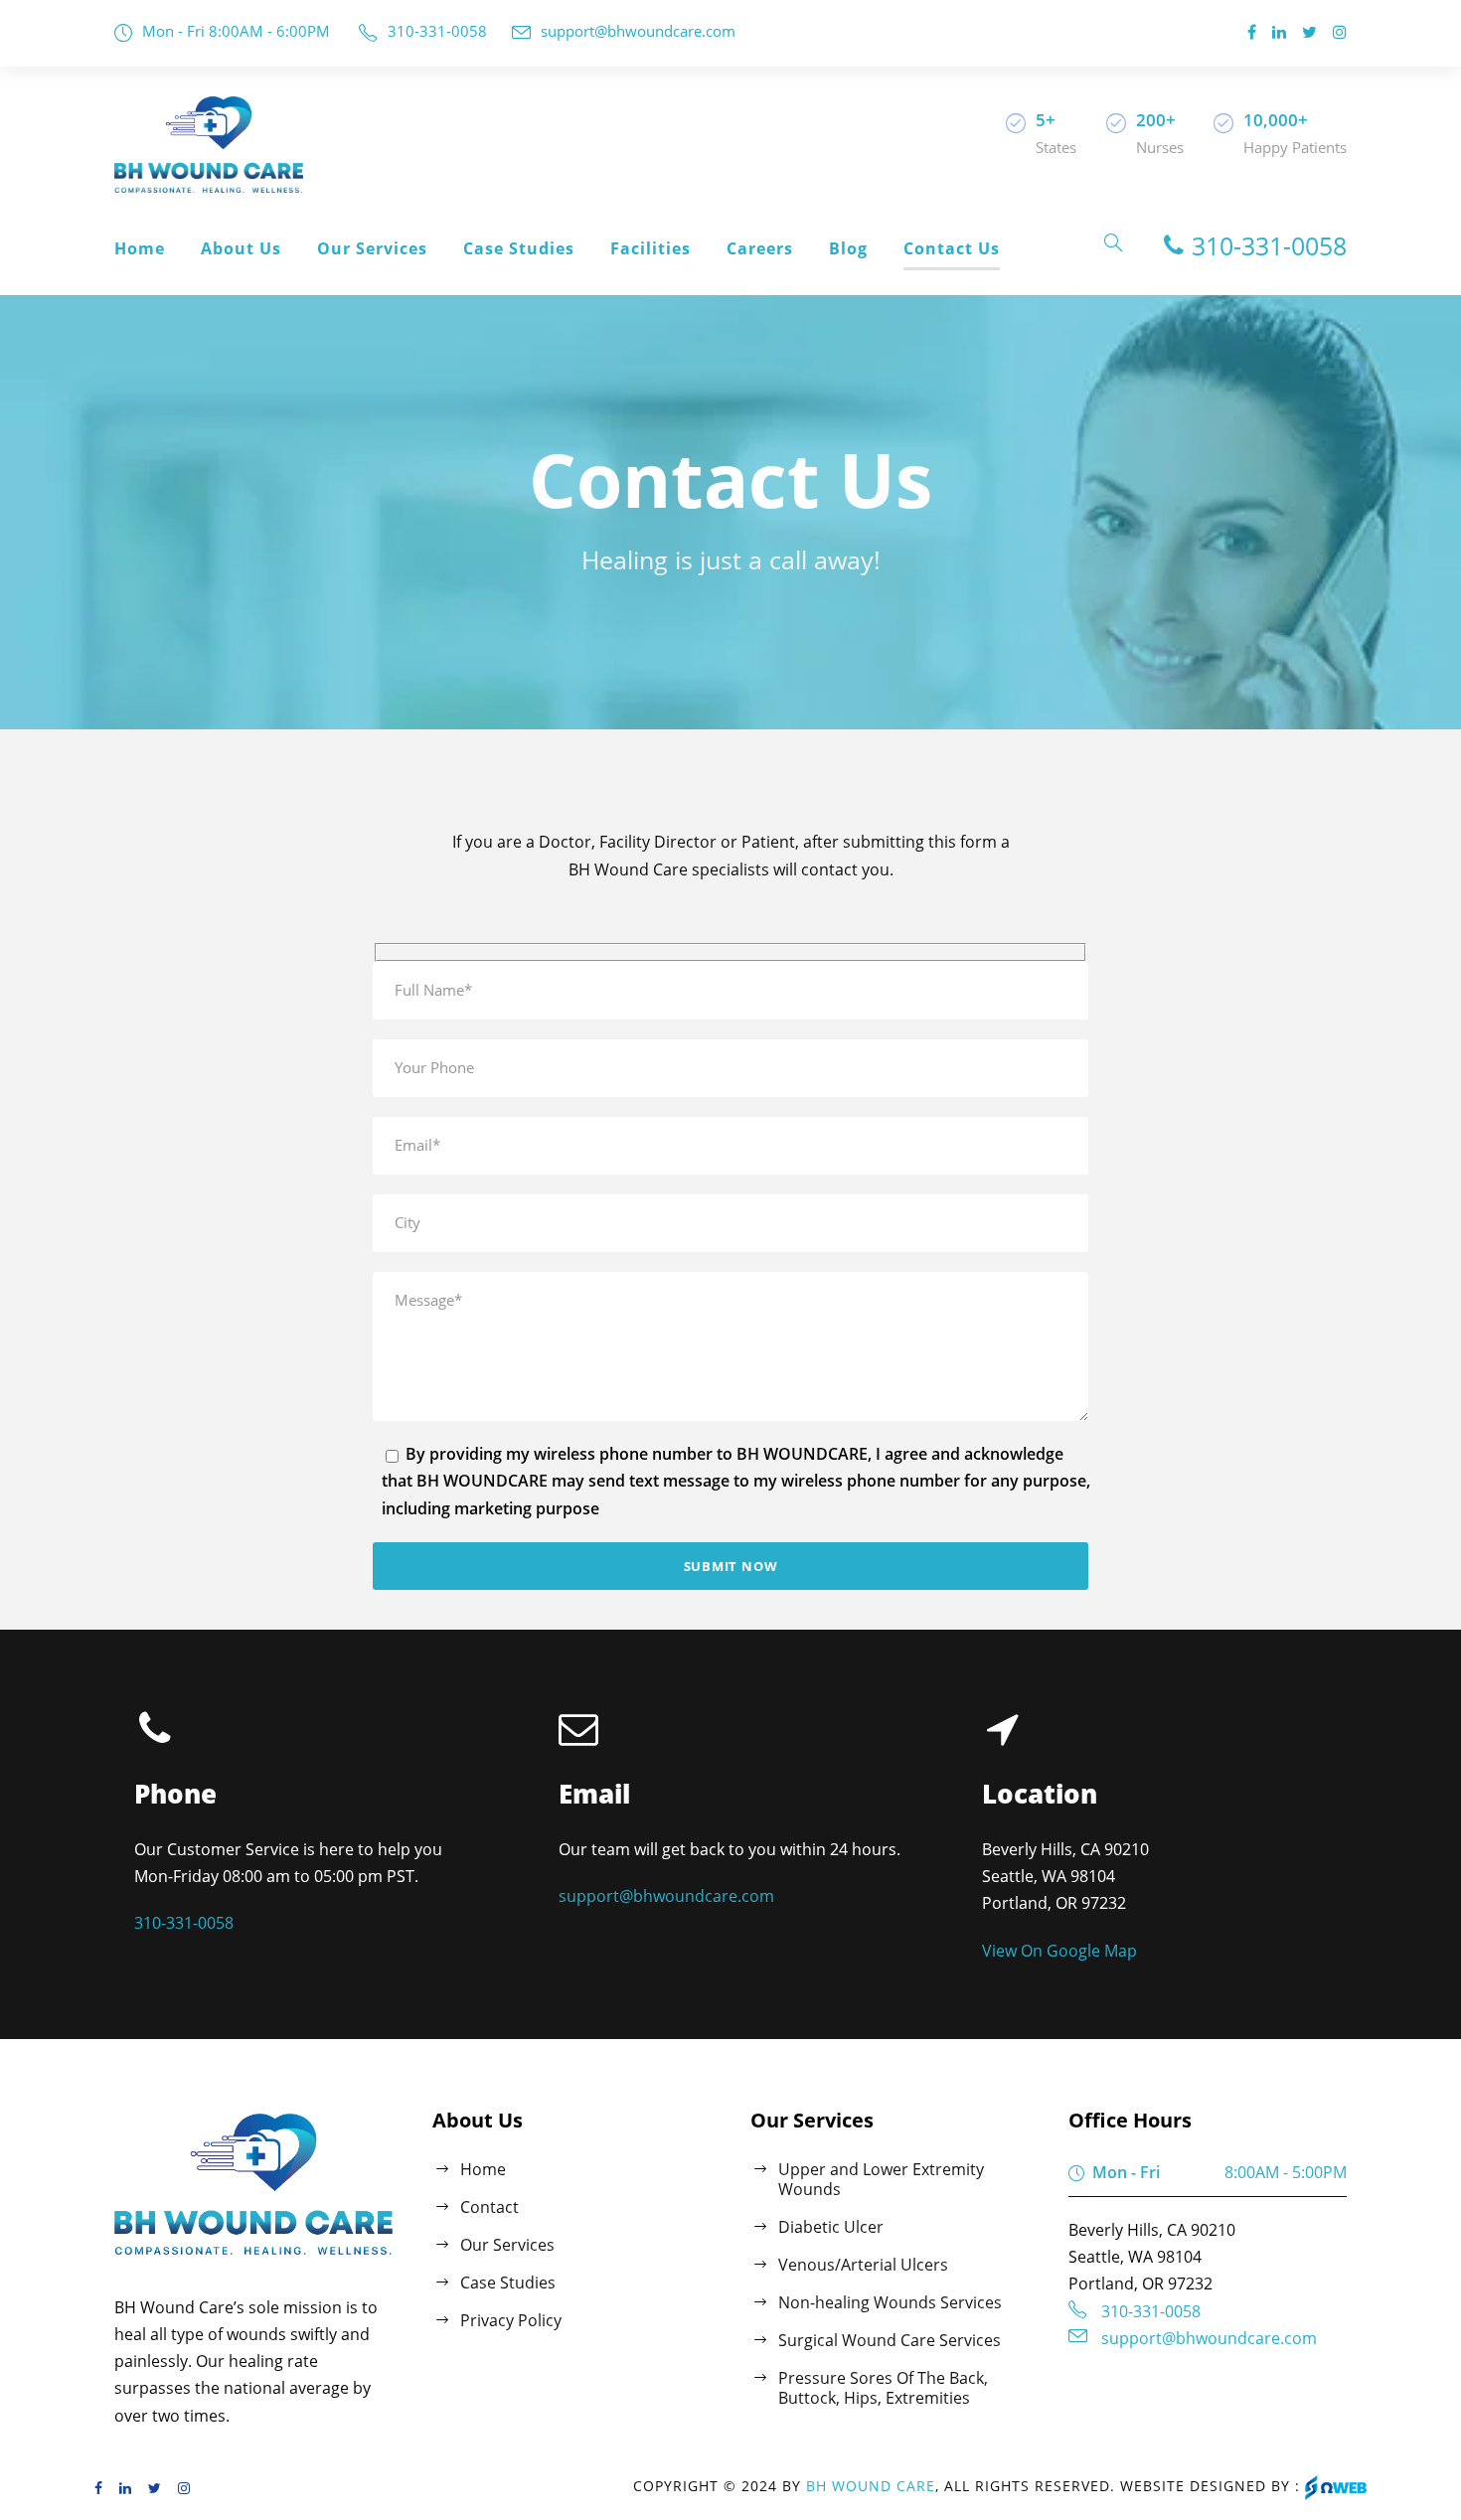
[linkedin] (1279, 32)
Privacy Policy (511, 2320)
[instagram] (1340, 32)
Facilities (650, 248)
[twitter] (1309, 32)
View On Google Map (1059, 1951)
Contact (489, 2207)
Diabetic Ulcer (831, 2227)
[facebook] (1252, 32)
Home (140, 248)
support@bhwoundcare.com (638, 31)
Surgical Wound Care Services (890, 2340)
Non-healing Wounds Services (890, 2302)
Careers (760, 248)
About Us (241, 248)
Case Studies (519, 248)
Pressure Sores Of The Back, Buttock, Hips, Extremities (883, 2388)
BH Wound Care (871, 2486)
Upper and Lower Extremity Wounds (881, 2179)
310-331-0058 (437, 31)
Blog (848, 248)
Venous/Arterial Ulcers (863, 2265)
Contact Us (952, 248)
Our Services (372, 248)
